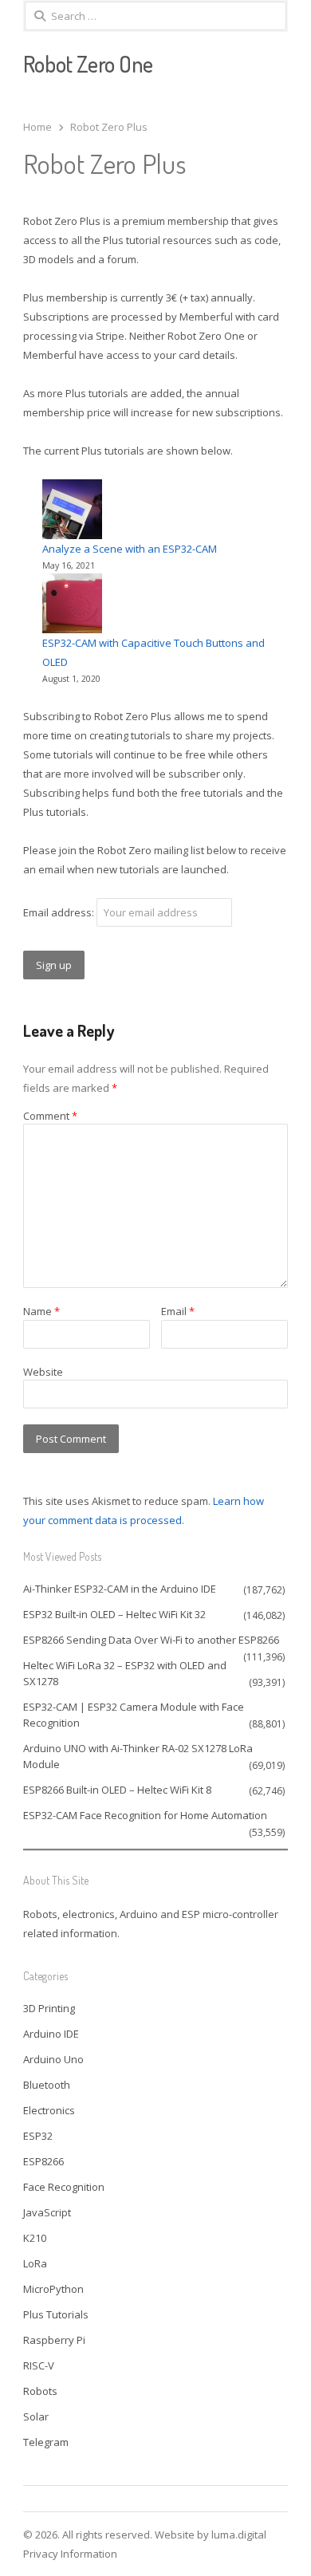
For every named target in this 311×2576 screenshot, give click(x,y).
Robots (40, 2391)
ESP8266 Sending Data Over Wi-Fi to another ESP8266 (151, 1640)
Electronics (49, 2110)
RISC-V (39, 2365)
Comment (50, 1116)
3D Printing (49, 2008)
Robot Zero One (88, 64)
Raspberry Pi (54, 2340)
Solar (36, 2416)
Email (178, 1311)
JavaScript (47, 2212)
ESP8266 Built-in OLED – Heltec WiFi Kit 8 (117, 1790)
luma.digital (239, 2535)
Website (43, 1372)
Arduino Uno (53, 2059)
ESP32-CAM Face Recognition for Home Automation (145, 1815)
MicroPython (53, 2289)
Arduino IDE (51, 2034)
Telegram (46, 2442)
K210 (35, 2238)
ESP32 (38, 2136)
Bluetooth (47, 2085)
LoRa (35, 2263)
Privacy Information (70, 2554)
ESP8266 (43, 2161)
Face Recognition (64, 2187)
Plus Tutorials (56, 2314)
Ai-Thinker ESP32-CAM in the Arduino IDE (120, 1589)
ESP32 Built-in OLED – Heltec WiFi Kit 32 (114, 1614)
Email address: (60, 912)
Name (41, 1311)
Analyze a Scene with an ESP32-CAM (130, 549)
